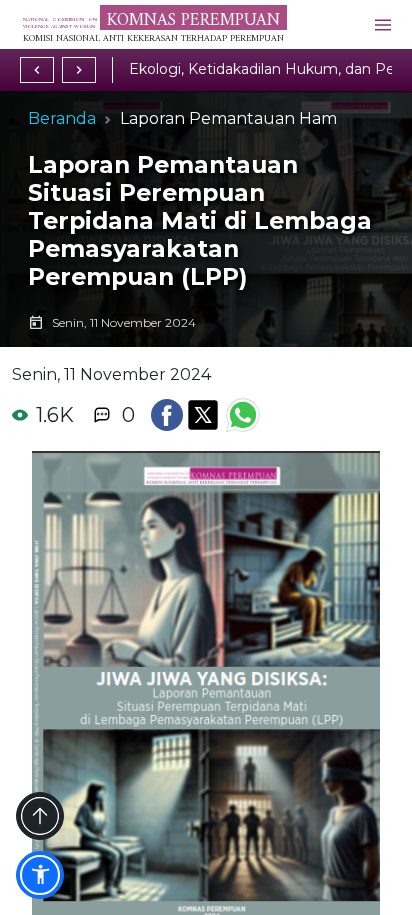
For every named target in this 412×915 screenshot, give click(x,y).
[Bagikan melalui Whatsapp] (243, 415)
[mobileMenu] (383, 24)
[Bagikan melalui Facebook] (167, 415)
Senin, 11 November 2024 (111, 374)
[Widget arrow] (40, 816)
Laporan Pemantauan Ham (228, 118)
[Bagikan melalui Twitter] (203, 415)
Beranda (62, 118)
